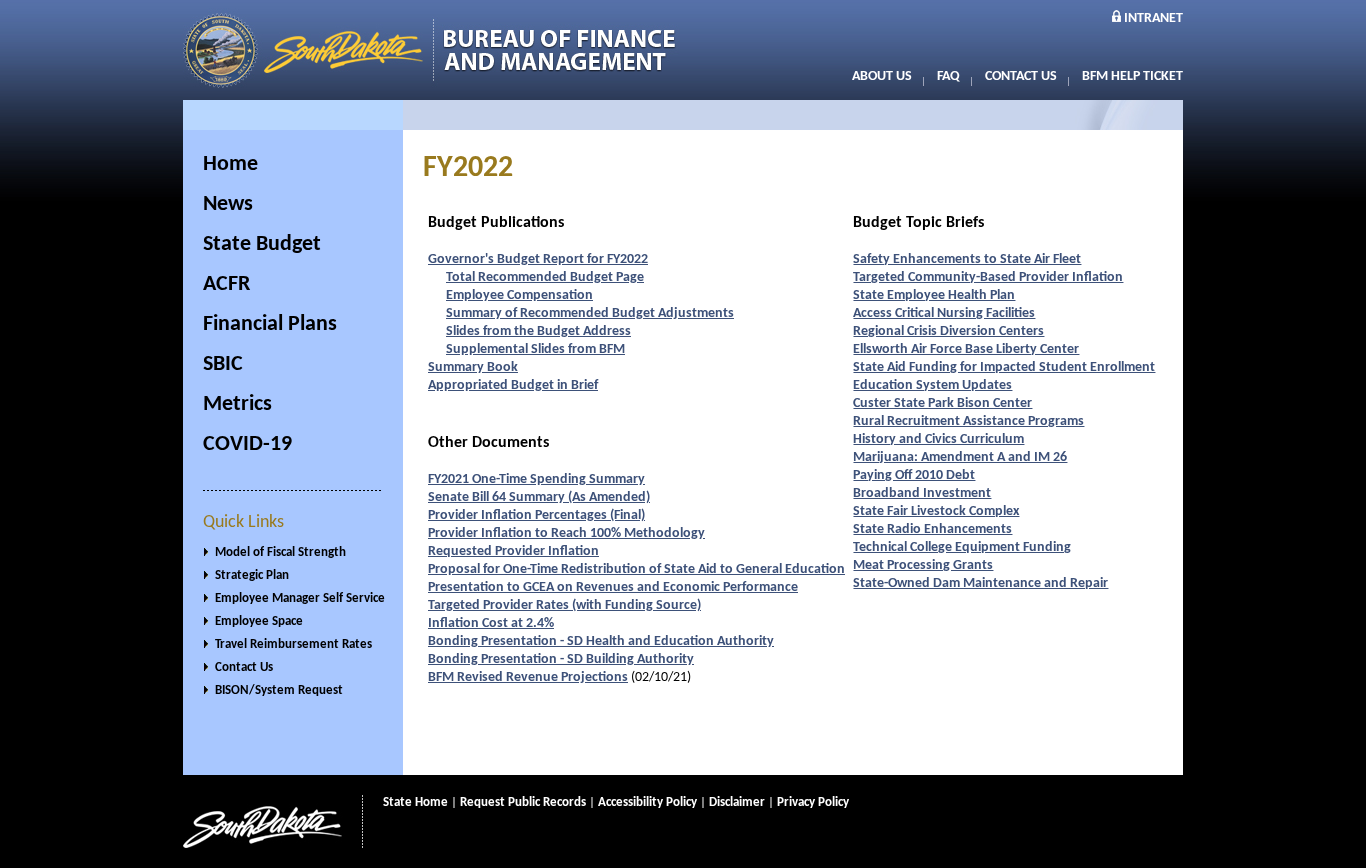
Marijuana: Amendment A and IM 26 (960, 457)
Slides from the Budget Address (538, 331)
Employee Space (259, 621)
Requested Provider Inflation (513, 551)
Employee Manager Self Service (300, 598)
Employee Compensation (519, 295)
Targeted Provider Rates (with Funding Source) (564, 605)
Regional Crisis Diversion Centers (948, 331)
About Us (882, 76)
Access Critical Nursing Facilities (944, 313)
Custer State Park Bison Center (942, 403)
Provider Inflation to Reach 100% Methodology (566, 533)
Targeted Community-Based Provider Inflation (988, 277)
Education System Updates (932, 385)
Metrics (237, 404)
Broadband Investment (922, 493)
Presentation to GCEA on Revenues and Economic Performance (613, 587)
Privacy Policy (813, 802)
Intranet (1153, 18)
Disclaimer (737, 802)
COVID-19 (247, 444)
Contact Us (1021, 76)
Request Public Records (523, 802)
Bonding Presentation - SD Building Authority (561, 659)
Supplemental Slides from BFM (535, 349)
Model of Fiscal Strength (280, 552)
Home (230, 164)
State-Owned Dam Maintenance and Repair (980, 583)
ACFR (226, 284)
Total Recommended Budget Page (545, 277)
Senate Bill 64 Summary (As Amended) (539, 497)
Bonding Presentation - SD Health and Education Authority (601, 641)
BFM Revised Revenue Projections (528, 677)
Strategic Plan (252, 575)
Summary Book (473, 367)
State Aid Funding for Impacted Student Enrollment (1004, 367)
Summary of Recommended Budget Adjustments (590, 313)
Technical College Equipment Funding (962, 547)
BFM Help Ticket (1132, 76)
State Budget (262, 244)
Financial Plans (270, 324)
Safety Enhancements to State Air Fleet (967, 259)
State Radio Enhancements (932, 529)
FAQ (948, 76)
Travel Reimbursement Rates (293, 644)
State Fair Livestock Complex (936, 511)
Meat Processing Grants (923, 565)
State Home (415, 802)
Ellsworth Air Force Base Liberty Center (966, 349)
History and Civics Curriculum (938, 439)
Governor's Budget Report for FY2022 (538, 259)
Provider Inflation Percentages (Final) (536, 515)
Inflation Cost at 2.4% (491, 623)
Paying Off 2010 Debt (914, 475)
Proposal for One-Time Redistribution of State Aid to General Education (636, 569)
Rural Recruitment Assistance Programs (968, 421)
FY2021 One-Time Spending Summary (536, 479)
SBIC (223, 364)
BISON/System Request (279, 690)
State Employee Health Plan (934, 295)
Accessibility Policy (647, 802)
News (228, 204)
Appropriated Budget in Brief (513, 385)
